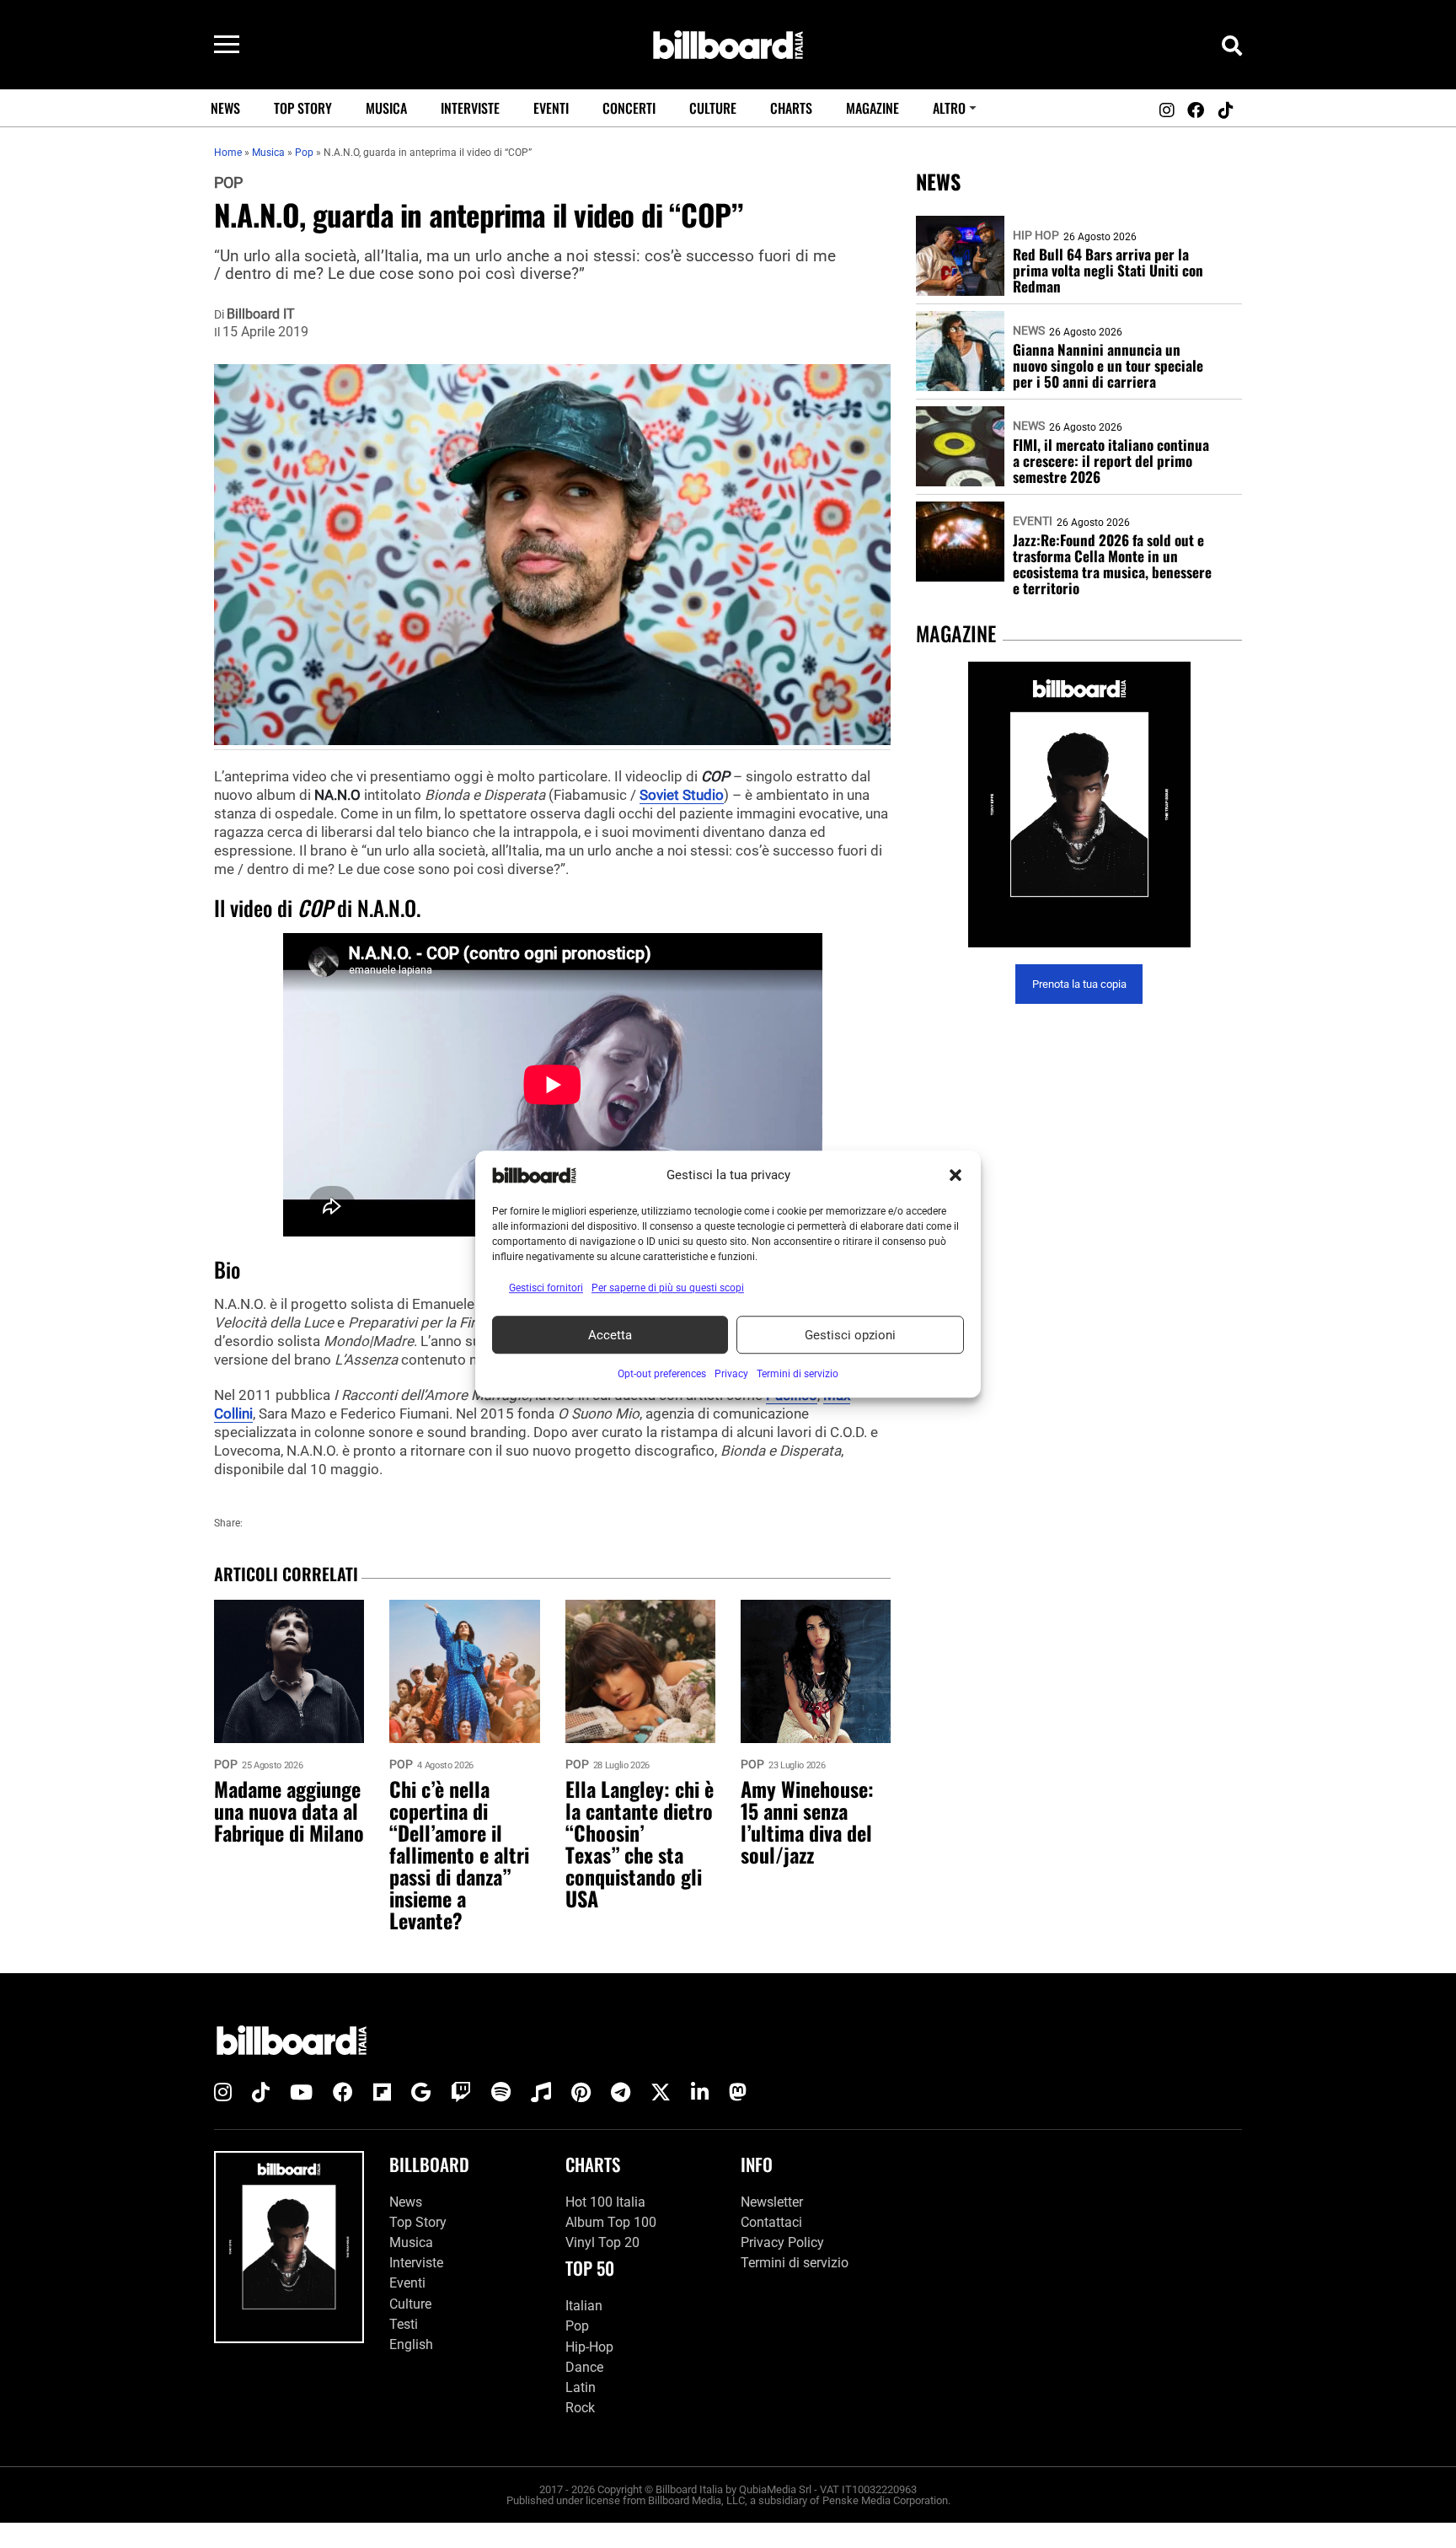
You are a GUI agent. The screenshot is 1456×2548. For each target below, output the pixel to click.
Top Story (303, 108)
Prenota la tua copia (1079, 984)
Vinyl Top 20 (602, 2242)
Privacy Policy (782, 2242)
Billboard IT (261, 314)
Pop (228, 183)
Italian (584, 2306)
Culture (713, 108)
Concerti (629, 108)
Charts (791, 108)
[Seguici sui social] (1166, 110)
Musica (386, 108)
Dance (584, 2367)
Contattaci (771, 2222)
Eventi (551, 108)
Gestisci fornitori (546, 1288)
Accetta (610, 1335)
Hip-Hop (589, 2347)
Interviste (470, 108)
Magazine (873, 108)
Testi (404, 2324)
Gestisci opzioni (850, 1335)
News (225, 108)
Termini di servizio (795, 2263)
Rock (580, 2408)
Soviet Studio (682, 795)
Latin (581, 2387)
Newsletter (772, 2202)
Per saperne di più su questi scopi (668, 1288)
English (411, 2344)
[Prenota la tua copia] (1079, 805)
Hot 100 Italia (605, 2202)
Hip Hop (1036, 235)
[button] (955, 1175)
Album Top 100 (611, 2222)
